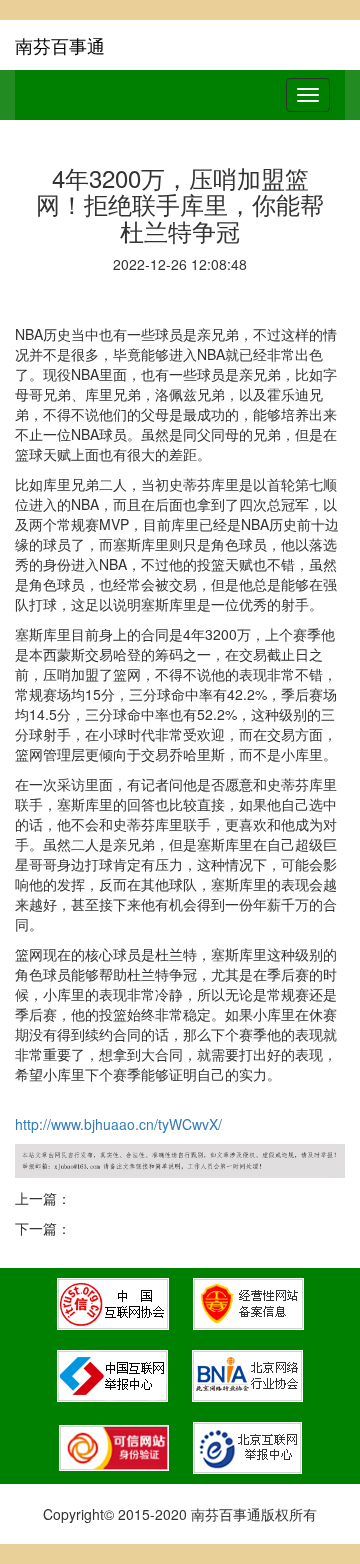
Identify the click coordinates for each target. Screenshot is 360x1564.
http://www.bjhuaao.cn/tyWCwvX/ (118, 1124)
